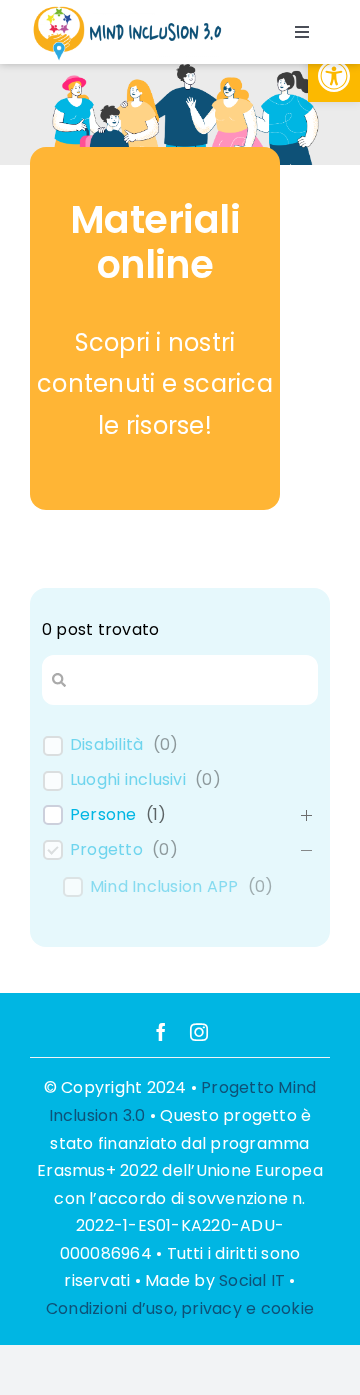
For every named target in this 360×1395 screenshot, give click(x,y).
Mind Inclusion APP (164, 887)
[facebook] (161, 1032)
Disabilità (106, 745)
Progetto (106, 850)
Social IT (252, 1280)
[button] (334, 76)
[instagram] (199, 1032)
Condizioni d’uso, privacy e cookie (180, 1308)
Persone (103, 815)
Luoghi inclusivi (128, 780)
